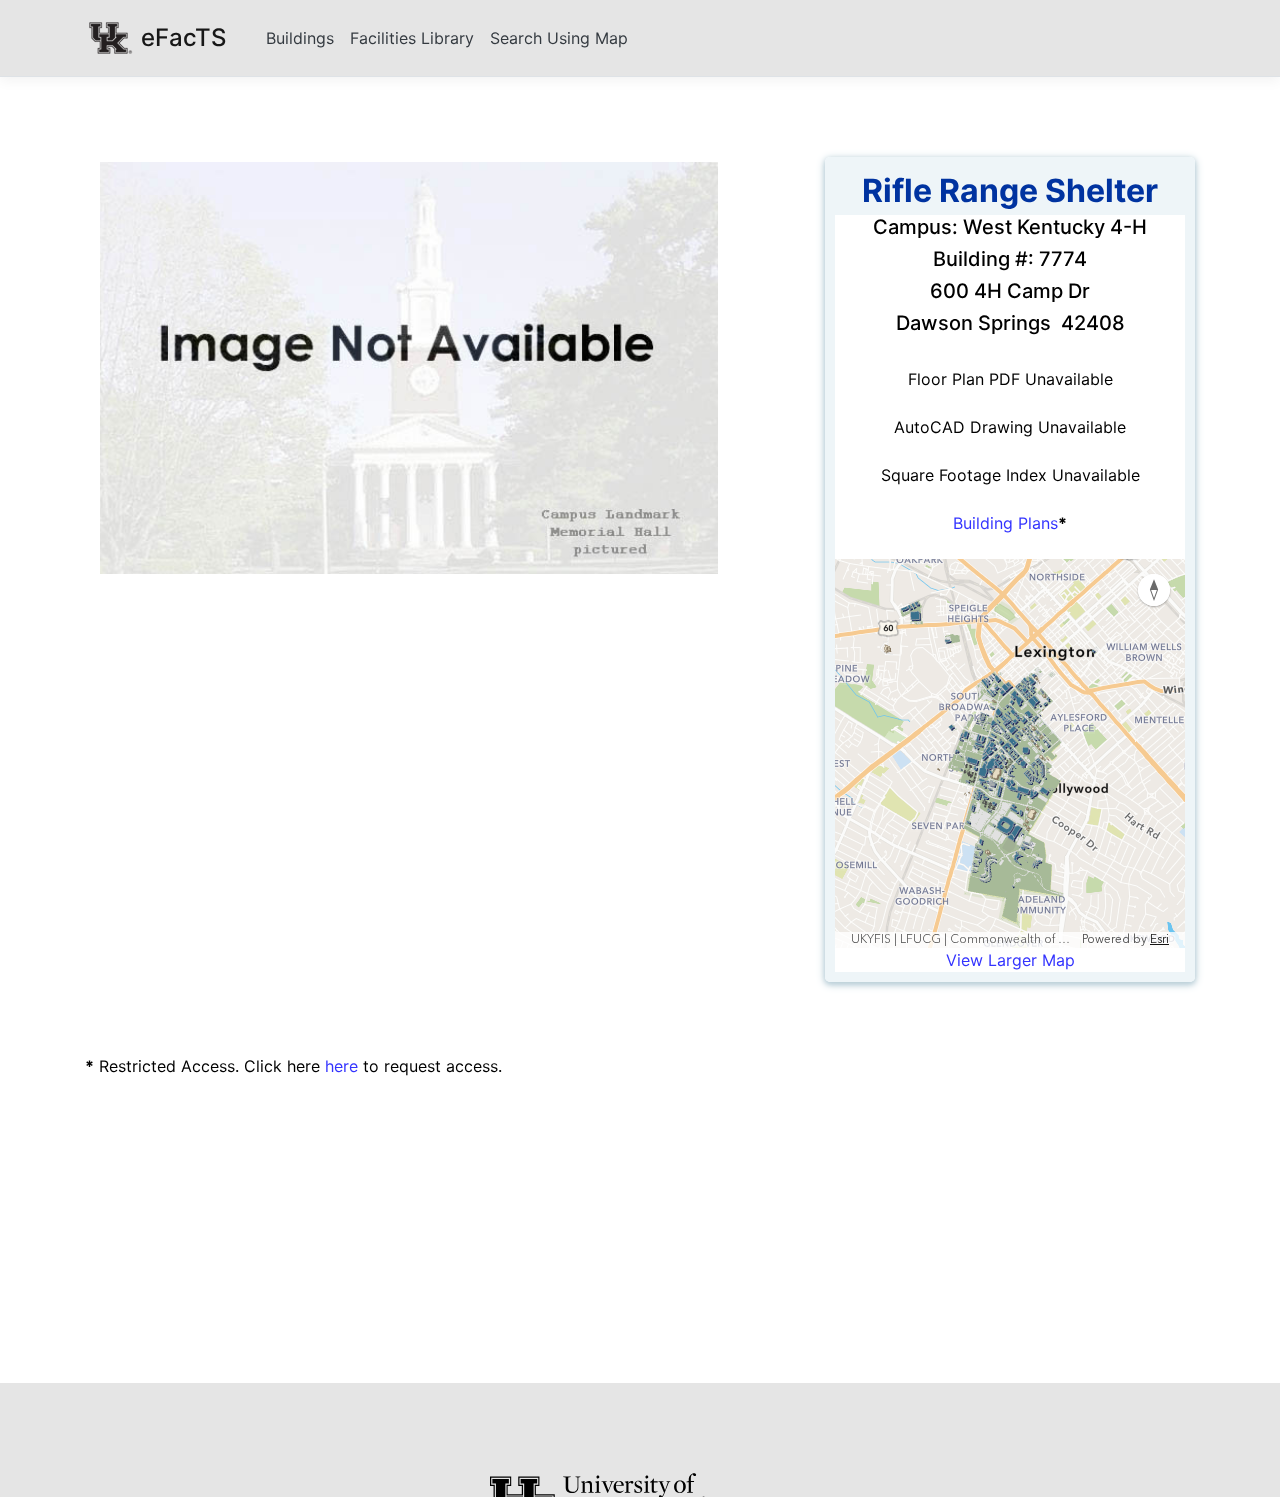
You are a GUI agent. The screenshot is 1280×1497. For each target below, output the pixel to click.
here (341, 1066)
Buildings (300, 38)
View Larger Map (1010, 960)
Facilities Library (412, 38)
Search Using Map (559, 38)
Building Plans (1005, 523)
